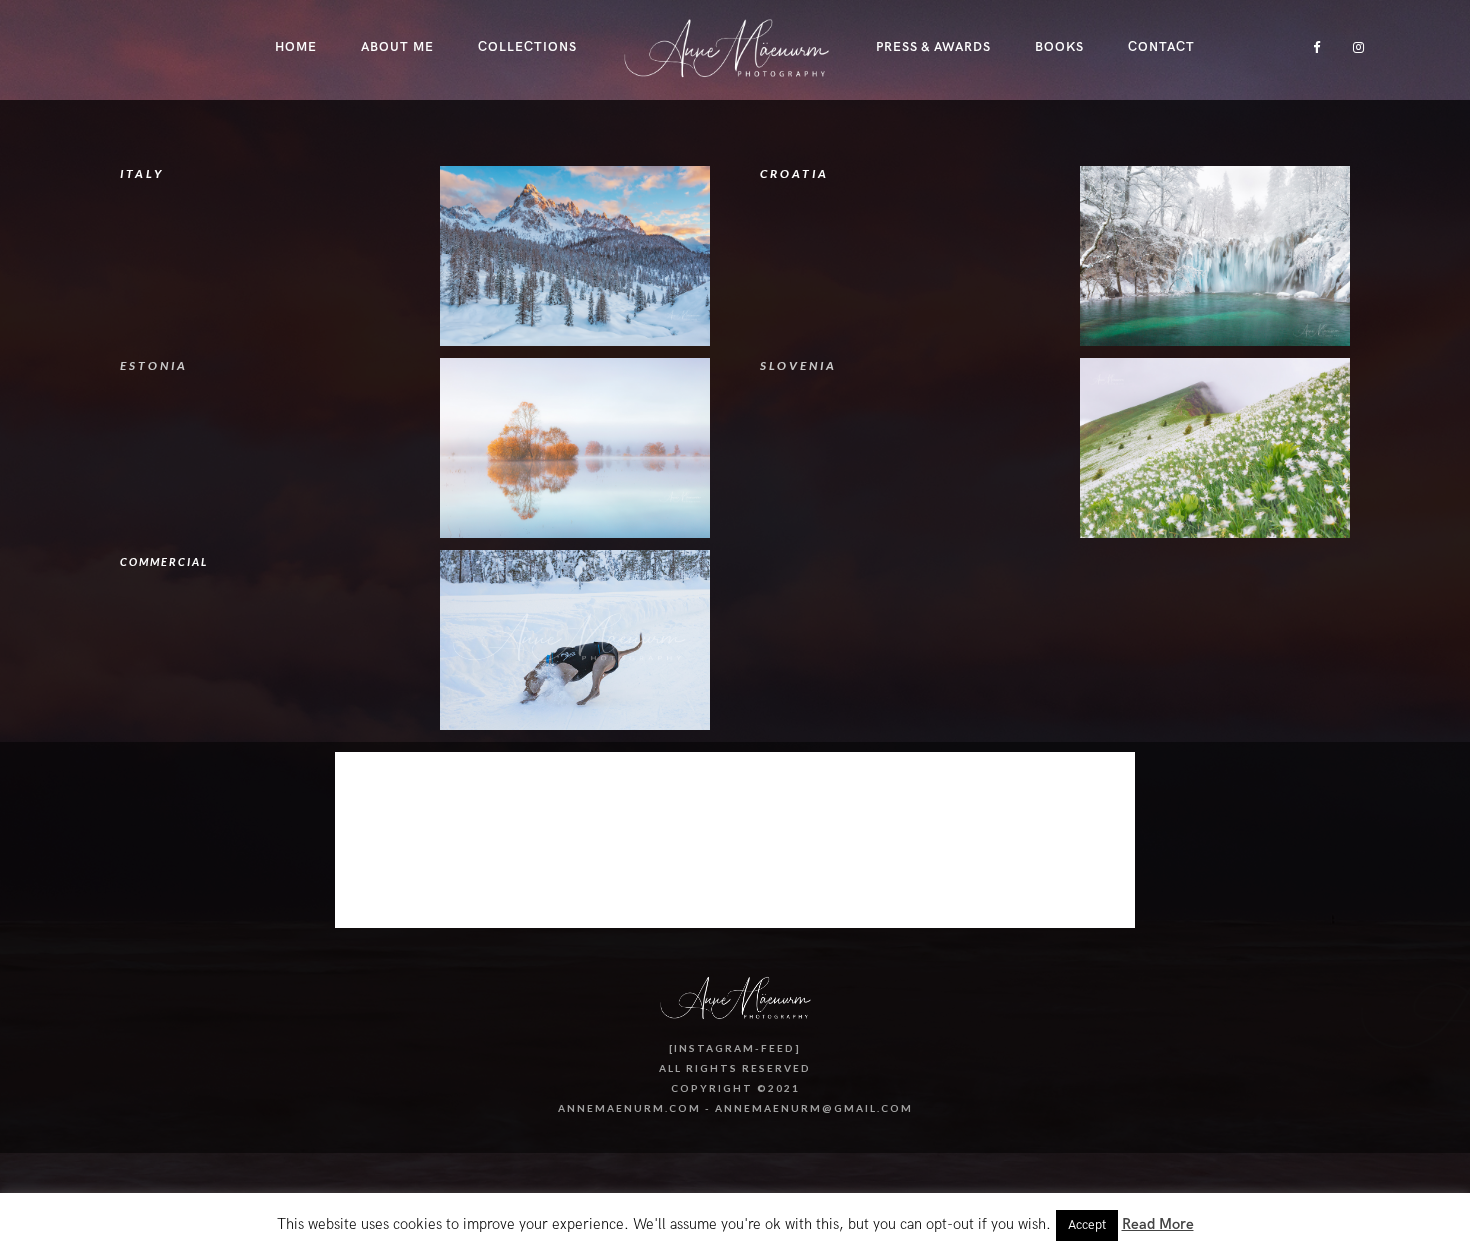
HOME (296, 47)
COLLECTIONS (527, 47)
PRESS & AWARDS (933, 47)
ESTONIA (154, 365)
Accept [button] (1087, 1225)
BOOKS (1059, 47)
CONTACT (1161, 47)
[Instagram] (1354, 47)
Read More (1158, 1224)
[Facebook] (1310, 47)
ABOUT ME (397, 47)
